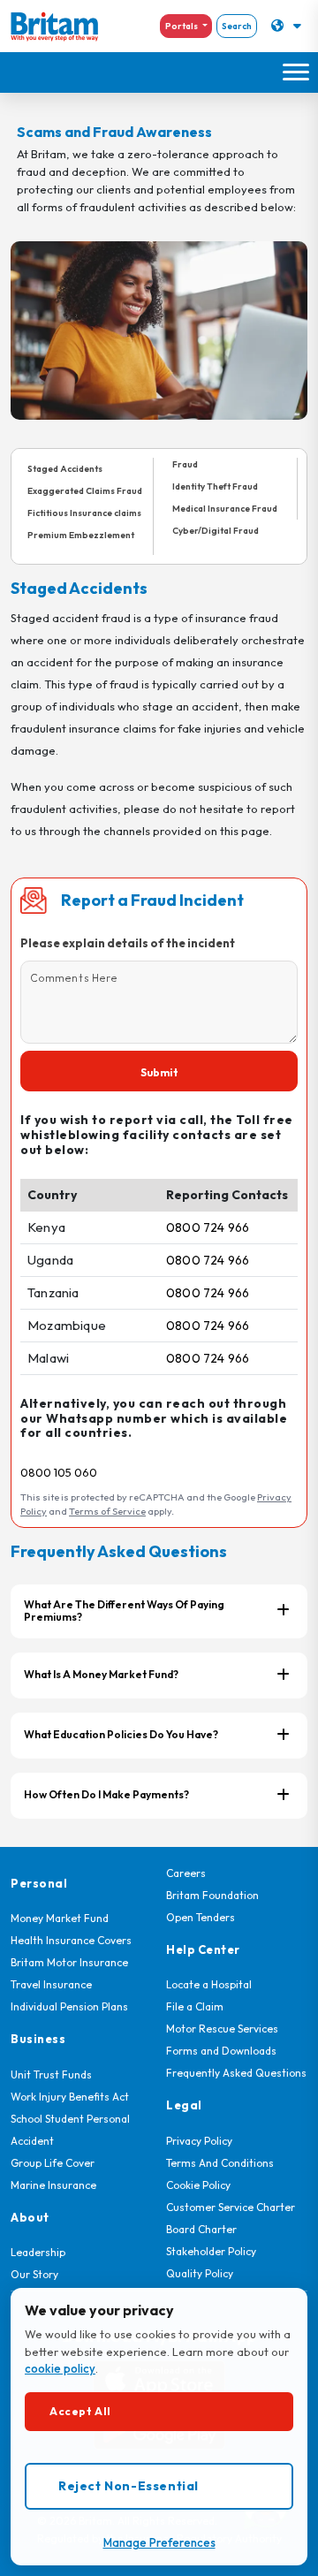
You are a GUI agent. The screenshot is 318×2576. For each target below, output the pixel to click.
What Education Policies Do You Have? (121, 1734)
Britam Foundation (212, 1895)
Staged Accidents (65, 469)
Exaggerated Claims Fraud (85, 491)
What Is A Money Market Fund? (101, 1674)
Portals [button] (182, 26)
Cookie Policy (198, 2185)
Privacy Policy (199, 2141)
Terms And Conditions (220, 2163)
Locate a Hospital (209, 1984)
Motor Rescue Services (222, 2029)
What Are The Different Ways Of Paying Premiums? (124, 1611)
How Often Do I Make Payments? (106, 1794)
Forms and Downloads (221, 2051)
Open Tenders (201, 1917)
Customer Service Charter (231, 2207)
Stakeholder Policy (211, 2251)
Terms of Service (107, 1511)
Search (237, 26)
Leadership (38, 2252)
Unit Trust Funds (51, 2074)
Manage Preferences (159, 2542)
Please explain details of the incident (128, 943)
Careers (186, 1873)
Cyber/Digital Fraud (216, 531)
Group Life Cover (53, 2163)
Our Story (34, 2274)
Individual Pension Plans (69, 2006)
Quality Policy (200, 2273)
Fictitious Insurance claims (84, 513)
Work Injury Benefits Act (70, 2097)
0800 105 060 (59, 1472)
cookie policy (60, 2368)
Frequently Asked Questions (236, 2073)
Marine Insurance (53, 2185)
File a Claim (195, 2006)
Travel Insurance (51, 1984)
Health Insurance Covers (71, 1940)
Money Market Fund (60, 1918)
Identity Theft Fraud (215, 486)
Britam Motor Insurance (69, 1962)
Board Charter (201, 2229)
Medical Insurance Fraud (225, 509)
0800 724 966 (208, 1227)
